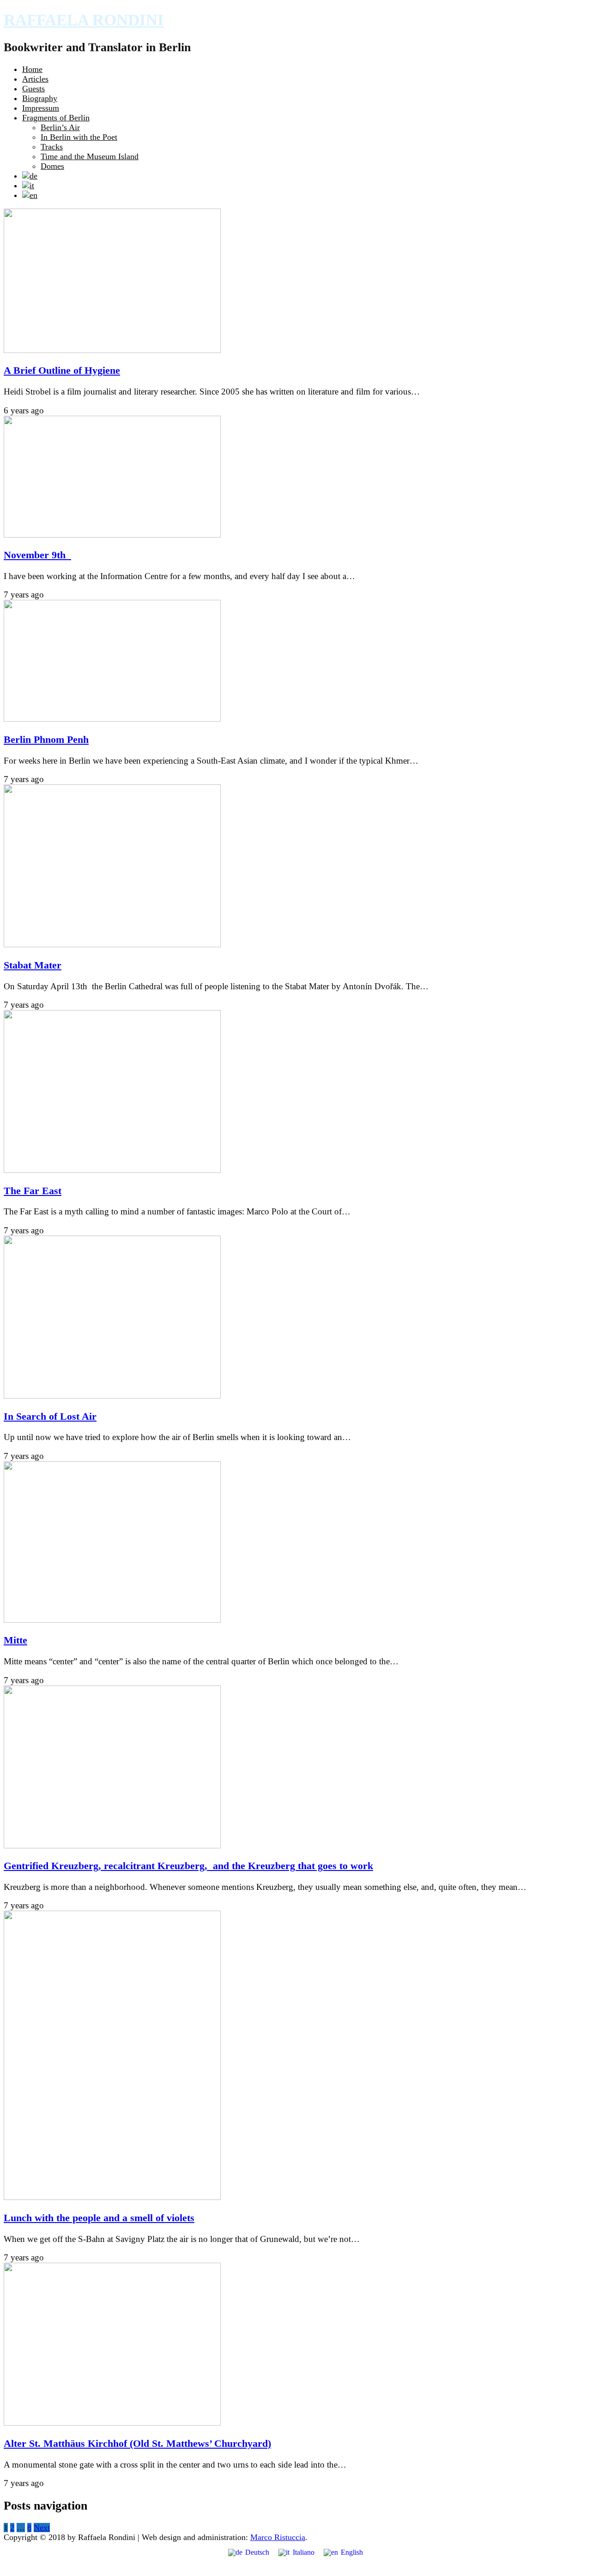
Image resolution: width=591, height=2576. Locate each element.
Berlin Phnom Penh (46, 740)
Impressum (41, 108)
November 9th (37, 555)
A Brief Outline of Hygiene (62, 371)
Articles (35, 79)
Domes (52, 166)
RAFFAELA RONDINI (84, 20)
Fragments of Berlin (56, 118)
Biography (40, 98)
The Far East (33, 1191)
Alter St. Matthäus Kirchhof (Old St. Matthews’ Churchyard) (137, 2444)
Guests (33, 89)
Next (42, 2528)
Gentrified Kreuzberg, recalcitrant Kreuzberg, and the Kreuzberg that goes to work (188, 1866)
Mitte (15, 1640)
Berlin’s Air (60, 127)
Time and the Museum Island (90, 156)
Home (32, 69)
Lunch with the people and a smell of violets (99, 2218)
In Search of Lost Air (50, 1417)
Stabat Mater (33, 965)
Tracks (52, 147)
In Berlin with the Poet (79, 137)
